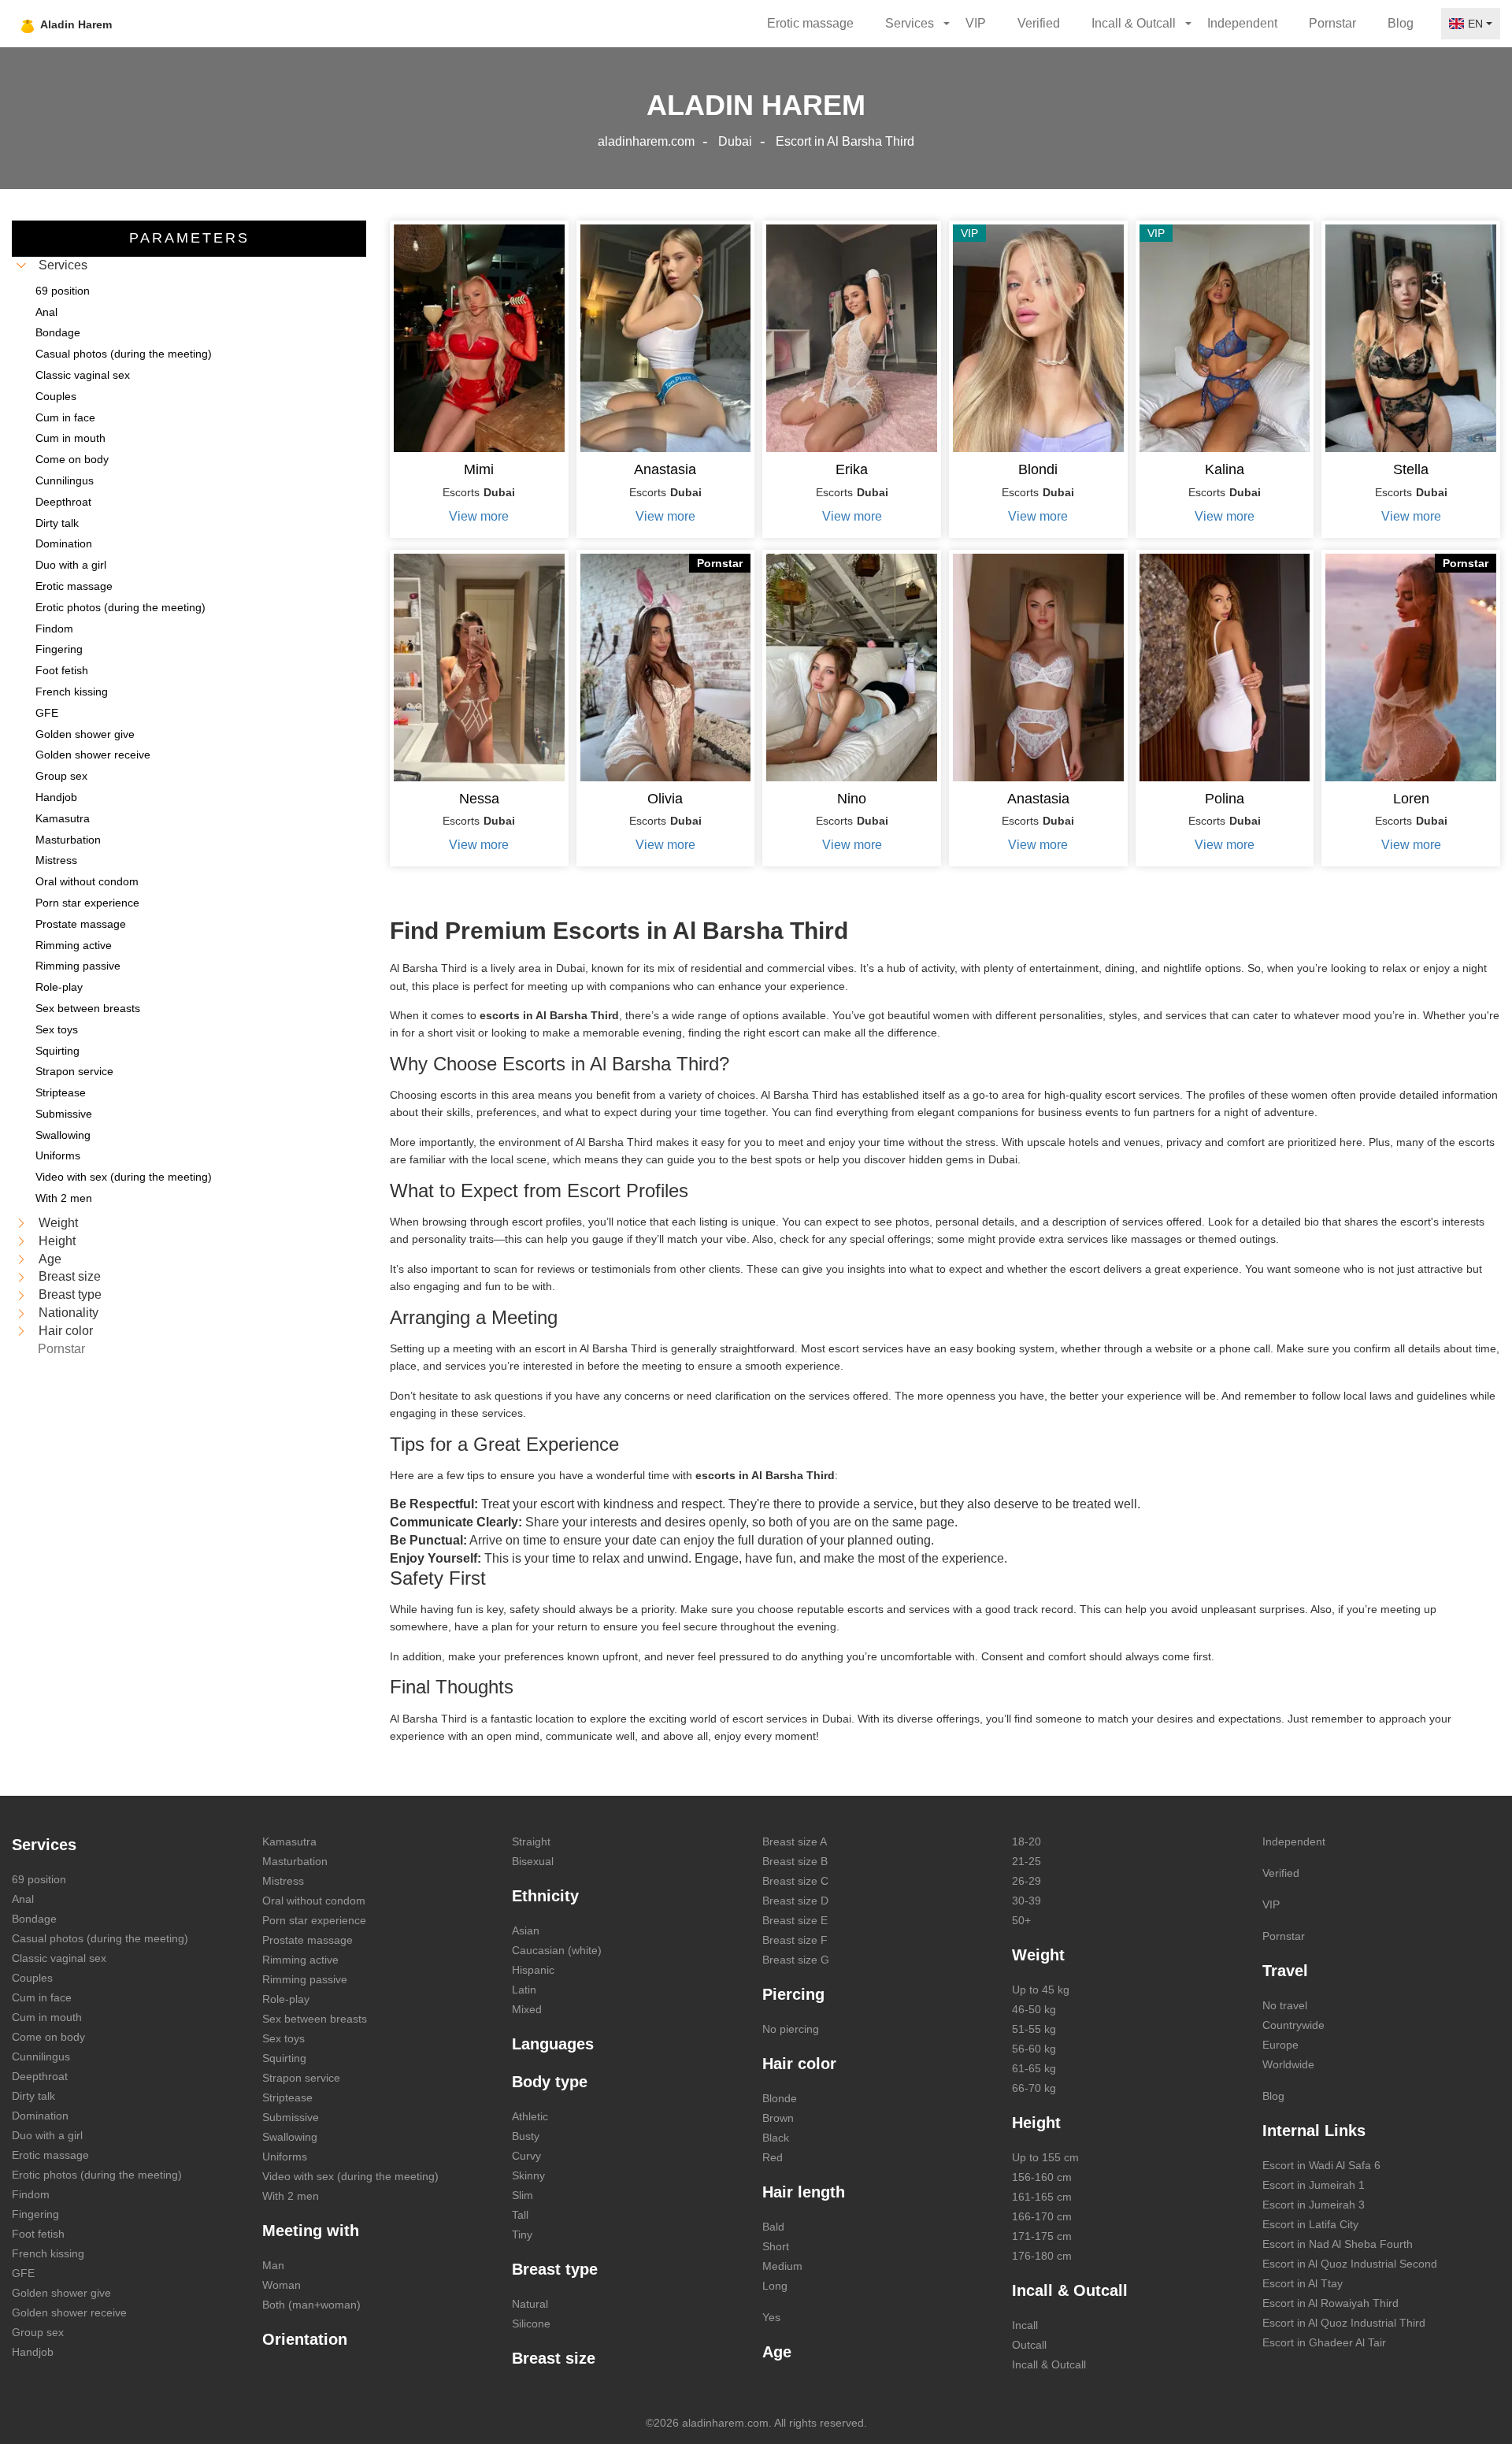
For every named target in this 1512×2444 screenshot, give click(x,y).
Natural (530, 2304)
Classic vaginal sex (59, 1958)
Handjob (33, 2352)
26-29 (1027, 1881)
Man (273, 2265)
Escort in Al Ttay (1303, 2283)
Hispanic (533, 1970)
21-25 (1027, 1861)
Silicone (531, 2323)
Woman (282, 2285)
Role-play (286, 1999)
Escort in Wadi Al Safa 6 (1321, 2165)
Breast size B (795, 1861)
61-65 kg (1034, 2068)
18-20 (1027, 1841)
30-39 (1027, 1901)
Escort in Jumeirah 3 (1314, 2205)
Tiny (522, 2234)
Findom (31, 2194)
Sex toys (283, 2038)
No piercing (791, 2029)
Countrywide (1293, 2025)
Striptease (287, 2097)
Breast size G (796, 1960)
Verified (1039, 23)
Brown (778, 2118)
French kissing (48, 2253)
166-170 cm (1042, 2216)
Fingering (35, 2214)
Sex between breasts (315, 2019)
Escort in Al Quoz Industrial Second (1350, 2264)
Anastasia (665, 469)
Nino (852, 799)
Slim (523, 2195)
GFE (23, 2273)
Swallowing (290, 2137)
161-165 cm (1042, 2197)
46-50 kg (1034, 2009)
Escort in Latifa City (1310, 2224)
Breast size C (795, 1881)
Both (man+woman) (311, 2305)
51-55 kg (1034, 2029)
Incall (1025, 2325)
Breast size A (795, 1841)
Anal (23, 1899)
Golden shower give (61, 2293)
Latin (524, 1990)
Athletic (530, 2116)
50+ (1021, 1920)
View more (479, 516)
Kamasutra (289, 1841)
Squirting (284, 2058)
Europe (1280, 2045)
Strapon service (301, 2078)
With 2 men (291, 2196)
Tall (520, 2215)
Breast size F (795, 1940)
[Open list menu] (21, 1223)
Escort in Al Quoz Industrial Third (1344, 2323)
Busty (526, 2136)
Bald (773, 2227)
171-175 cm (1042, 2236)
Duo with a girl (47, 2135)
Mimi (479, 469)
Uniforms (285, 2157)
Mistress (283, 1881)
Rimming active (300, 1960)
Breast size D (795, 1901)
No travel (1285, 2005)
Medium (782, 2266)
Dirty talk (33, 2096)
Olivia (665, 799)
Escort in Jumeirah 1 (1314, 2185)
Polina (1225, 799)
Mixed (527, 2009)
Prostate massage (308, 1940)
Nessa (479, 799)
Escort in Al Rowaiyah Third (1330, 2303)
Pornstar (1332, 23)
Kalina (1225, 469)
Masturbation (295, 1861)
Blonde (780, 2098)
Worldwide (1288, 2064)
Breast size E (795, 1920)
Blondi (1038, 469)
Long (775, 2286)
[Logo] (104, 24)
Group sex (38, 2332)
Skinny (528, 2175)
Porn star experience (314, 1920)
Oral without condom (314, 1901)
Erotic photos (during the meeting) (97, 2175)
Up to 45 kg (1041, 1990)
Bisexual (533, 1861)
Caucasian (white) (557, 1950)
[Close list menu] (21, 265)
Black (776, 2138)
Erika (852, 469)
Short (776, 2246)
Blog (1401, 23)
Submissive (291, 2117)
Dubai (735, 141)
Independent (1242, 23)
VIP (976, 23)
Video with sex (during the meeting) (350, 2176)
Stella (1411, 469)
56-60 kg (1034, 2049)
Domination (40, 2116)
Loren (1411, 799)
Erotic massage (810, 23)
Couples (32, 1978)
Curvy (526, 2156)
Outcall (1029, 2345)
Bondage (34, 1919)
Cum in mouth (47, 2017)
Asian (526, 1930)
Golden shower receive (69, 2312)
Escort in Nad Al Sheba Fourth (1338, 2244)
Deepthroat (40, 2076)
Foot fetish (38, 2234)
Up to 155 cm (1045, 2157)
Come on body (48, 2037)
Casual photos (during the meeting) (100, 1938)
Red (773, 2157)
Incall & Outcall (1049, 2364)
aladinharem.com (646, 141)
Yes (771, 2317)
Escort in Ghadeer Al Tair (1324, 2342)
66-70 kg (1034, 2088)
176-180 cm (1042, 2256)
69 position (39, 1879)
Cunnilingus (41, 2056)
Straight (531, 1841)
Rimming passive (305, 1979)
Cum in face (42, 1997)
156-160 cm (1042, 2177)
